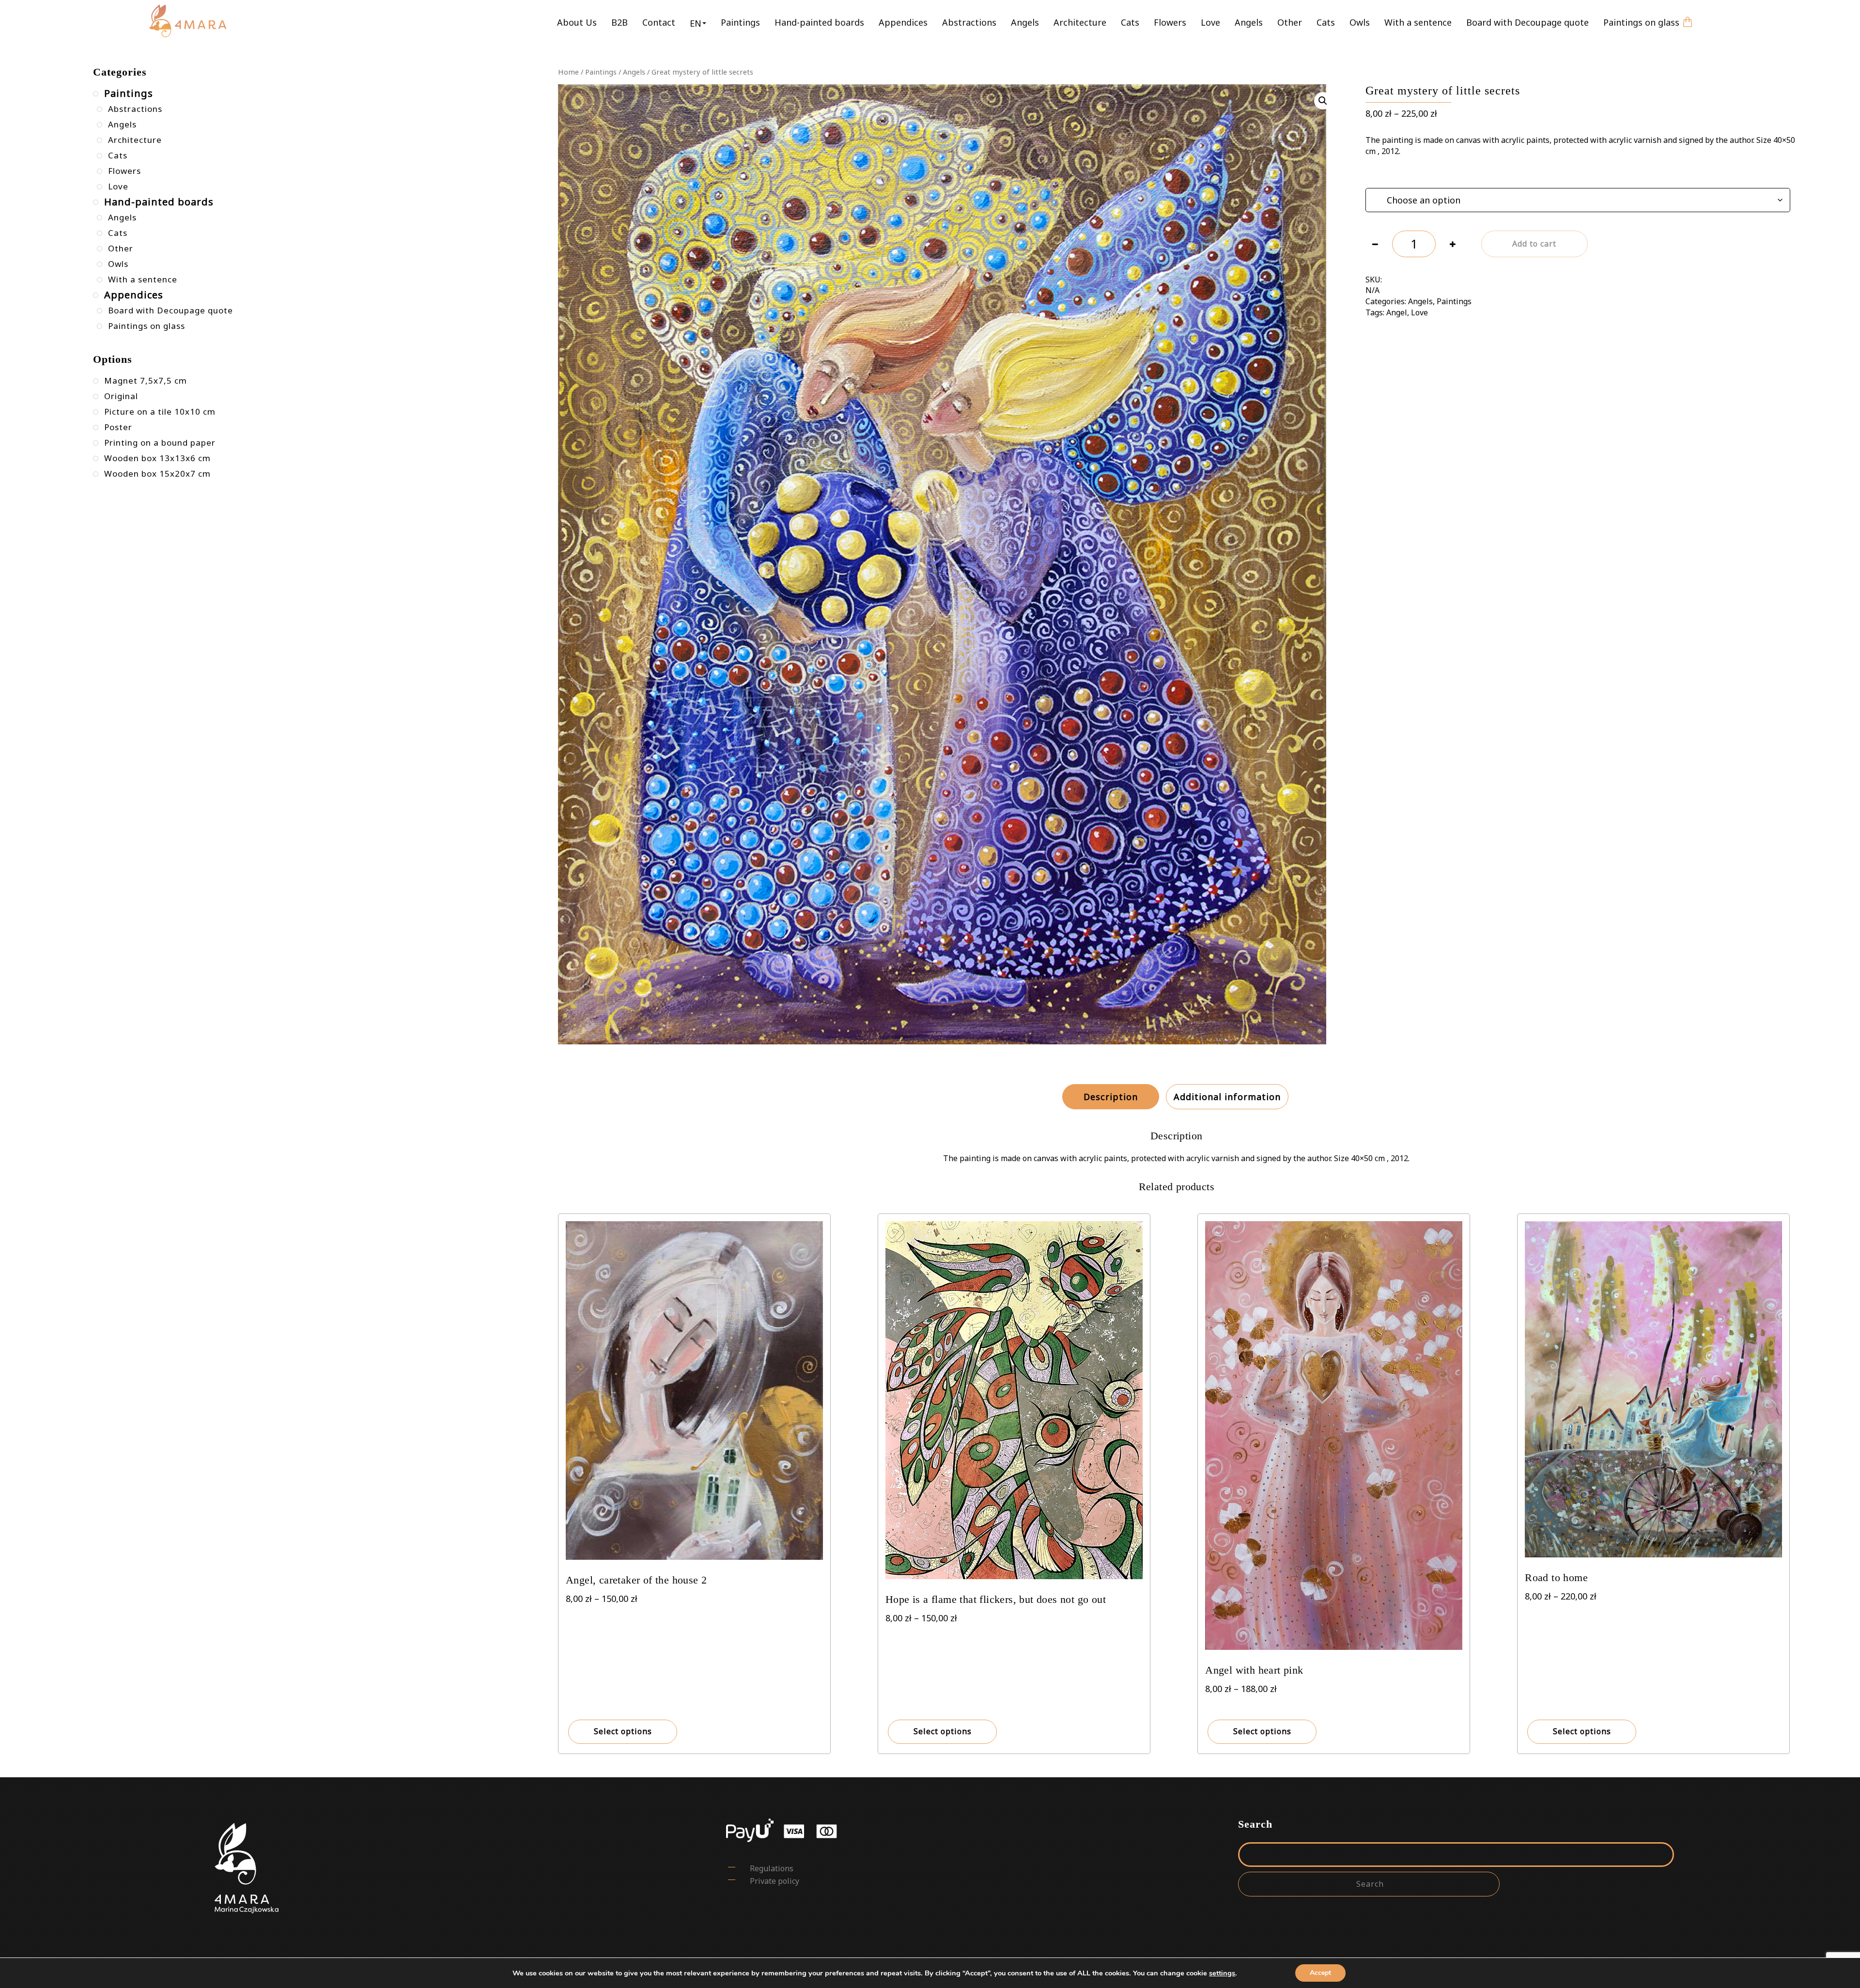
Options (1379, 176)
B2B (620, 22)
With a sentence (1418, 22)
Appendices (903, 22)
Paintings (740, 22)
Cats (1130, 22)
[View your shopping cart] (1688, 15)
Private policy (775, 1881)
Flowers (1170, 22)
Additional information (1227, 1097)
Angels (1025, 22)
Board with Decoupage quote (1527, 22)
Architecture (1080, 22)
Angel (1397, 312)
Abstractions (969, 22)
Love (1210, 22)
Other (1290, 22)
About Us (577, 22)
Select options (623, 1731)
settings (1222, 1973)
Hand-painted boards (819, 22)
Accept (1320, 1973)
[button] (698, 23)
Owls (1360, 22)
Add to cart (1534, 244)
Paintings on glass (1641, 22)
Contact (659, 22)
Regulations (772, 1868)
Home (568, 72)
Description (1111, 1097)
